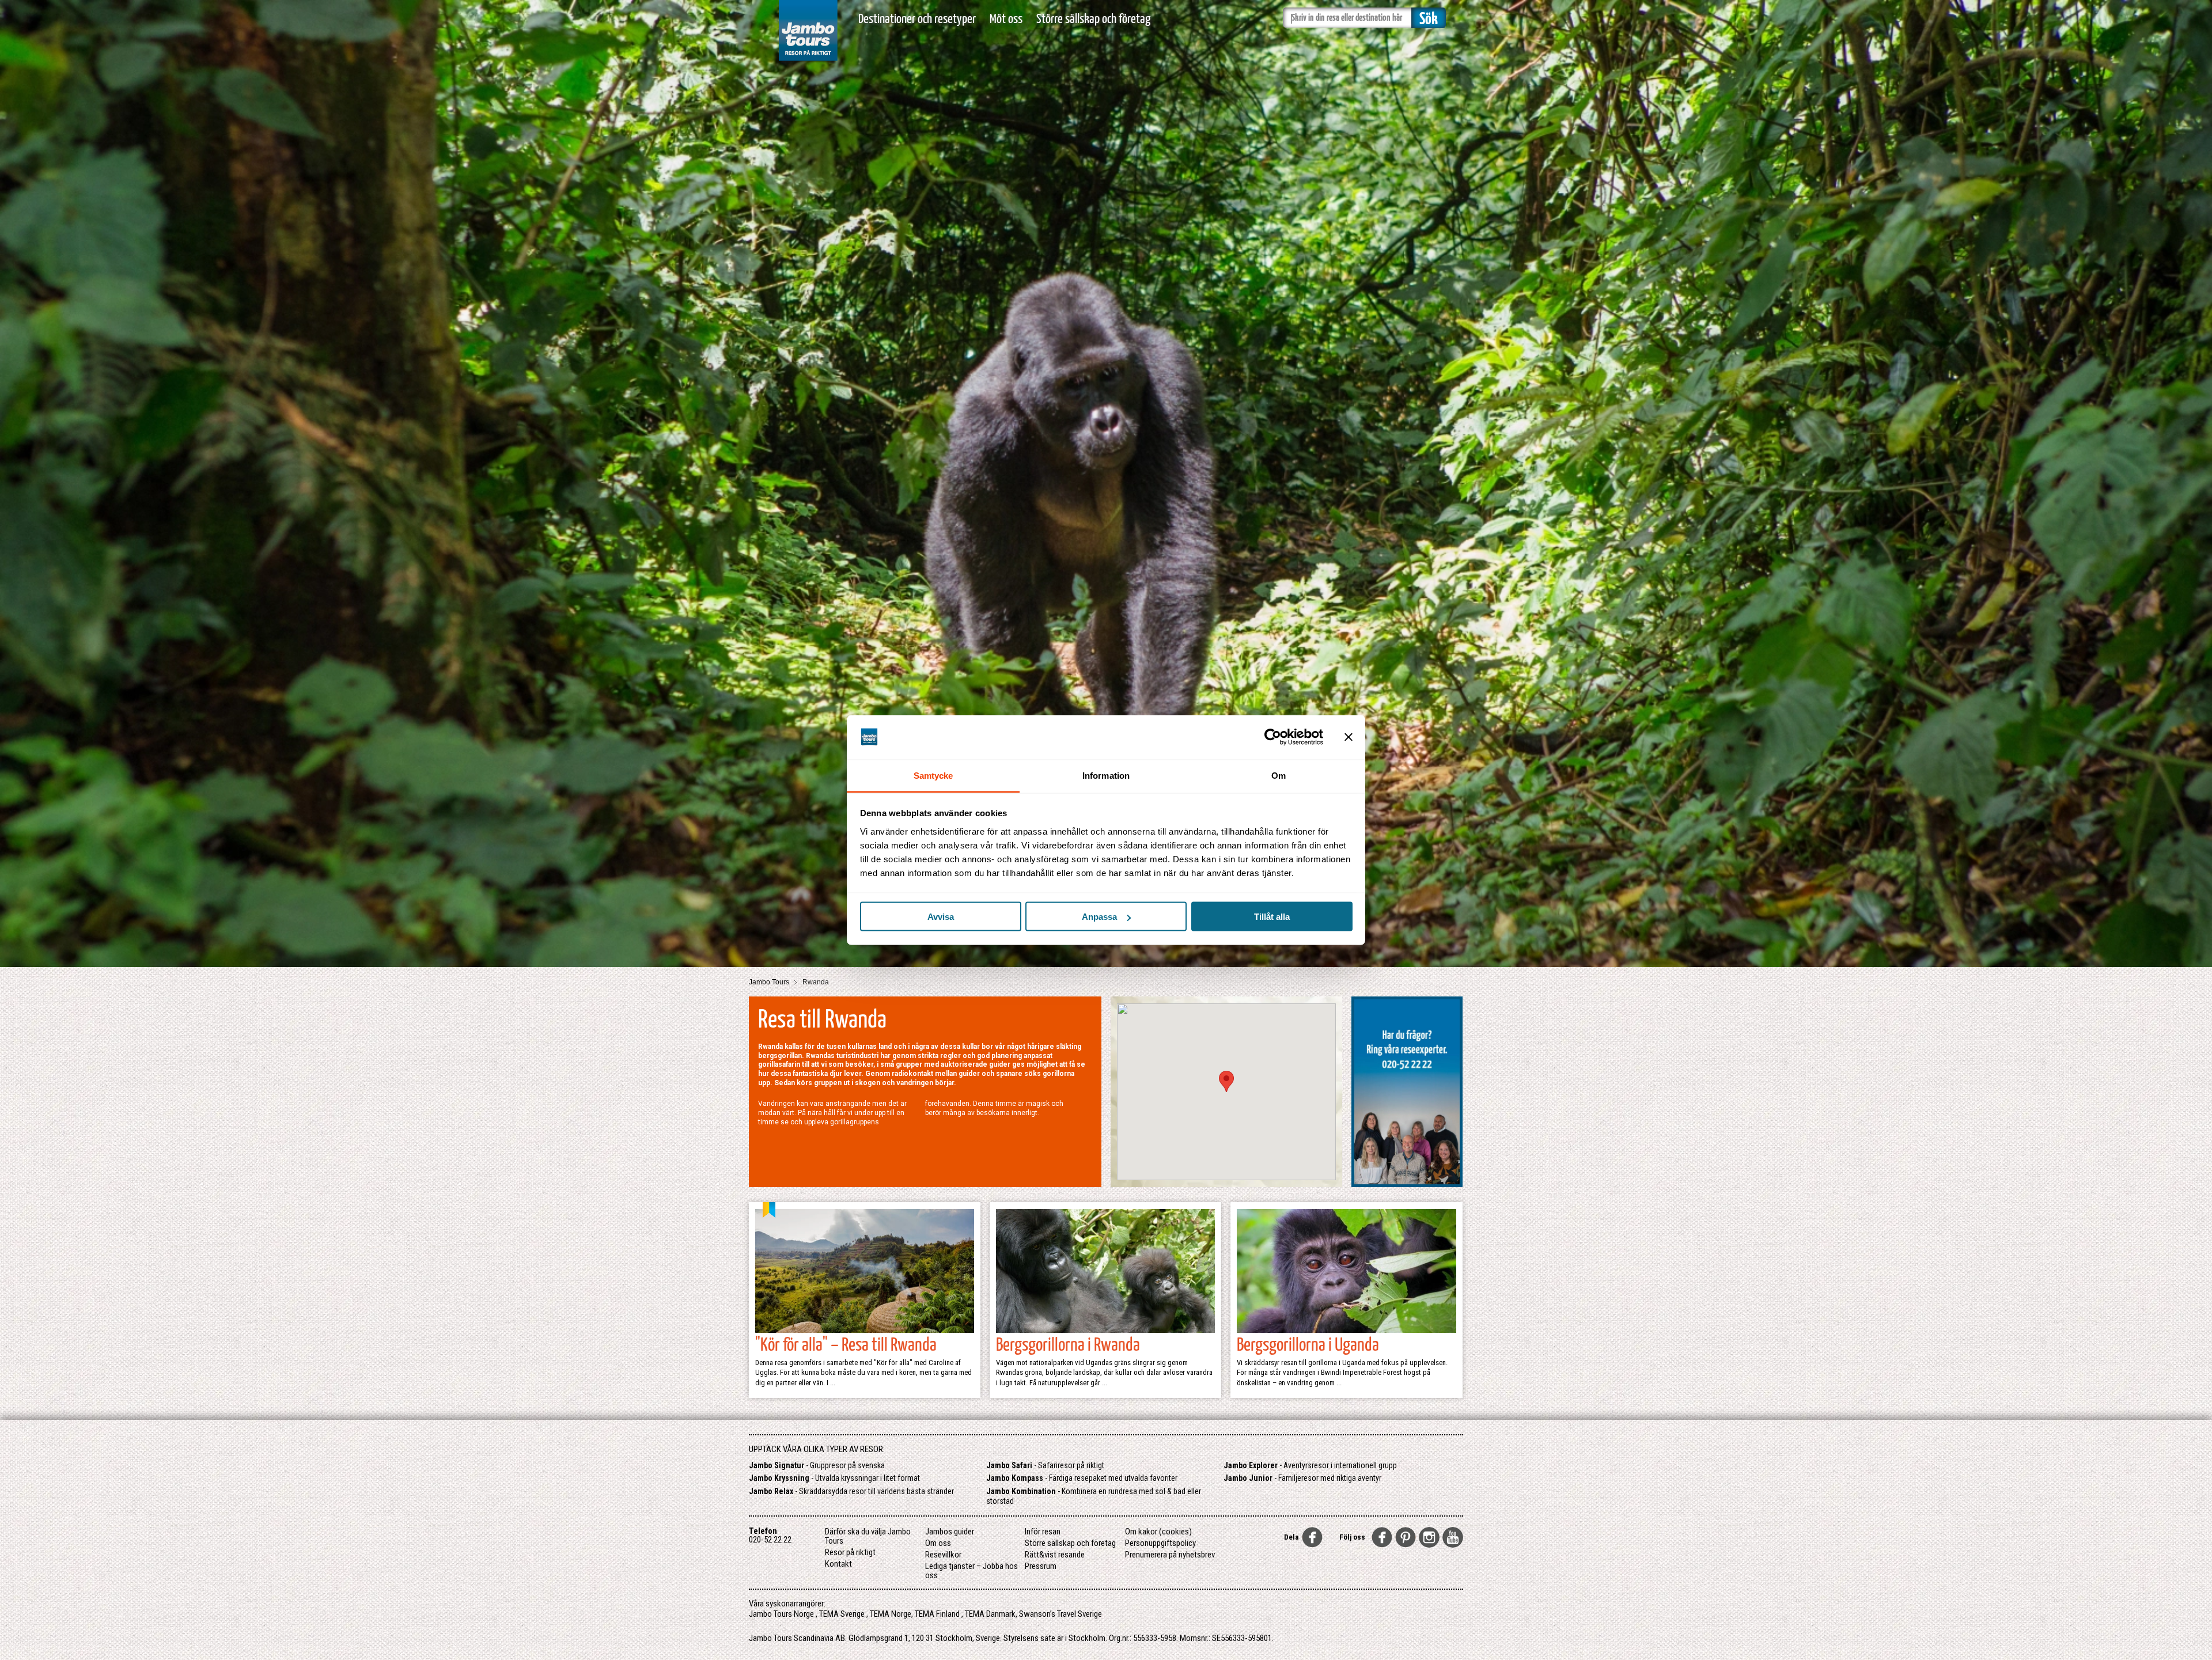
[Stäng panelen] (1349, 737)
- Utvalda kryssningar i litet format (834, 1478)
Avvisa (941, 917)
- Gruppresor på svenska (817, 1465)
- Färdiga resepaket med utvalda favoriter (1082, 1478)
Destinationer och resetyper (917, 19)
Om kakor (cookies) (1158, 1532)
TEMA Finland (937, 1614)
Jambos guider (950, 1532)
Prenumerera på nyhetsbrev (1170, 1555)
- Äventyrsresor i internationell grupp (1310, 1465)
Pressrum (1041, 1566)
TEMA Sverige (842, 1614)
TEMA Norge (891, 1614)
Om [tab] (1279, 775)
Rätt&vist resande (1055, 1555)
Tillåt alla (1272, 917)
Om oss (938, 1543)
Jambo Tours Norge (781, 1614)
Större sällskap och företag (1093, 19)
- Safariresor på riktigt (1045, 1465)
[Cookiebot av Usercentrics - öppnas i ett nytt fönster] (1273, 737)
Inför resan (1043, 1532)
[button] (1226, 1081)
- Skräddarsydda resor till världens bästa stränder (851, 1491)
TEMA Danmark (990, 1614)
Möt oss (1006, 19)
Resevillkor (943, 1555)
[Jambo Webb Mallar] (808, 63)
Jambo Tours (770, 982)
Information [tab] (1106, 775)
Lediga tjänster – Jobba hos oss (971, 1571)
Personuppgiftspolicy (1160, 1543)
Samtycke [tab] (933, 775)
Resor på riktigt (850, 1552)
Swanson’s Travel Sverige (1060, 1614)
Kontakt (838, 1564)
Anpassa (1099, 917)
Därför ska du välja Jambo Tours (868, 1536)
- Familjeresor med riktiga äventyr (1302, 1478)
